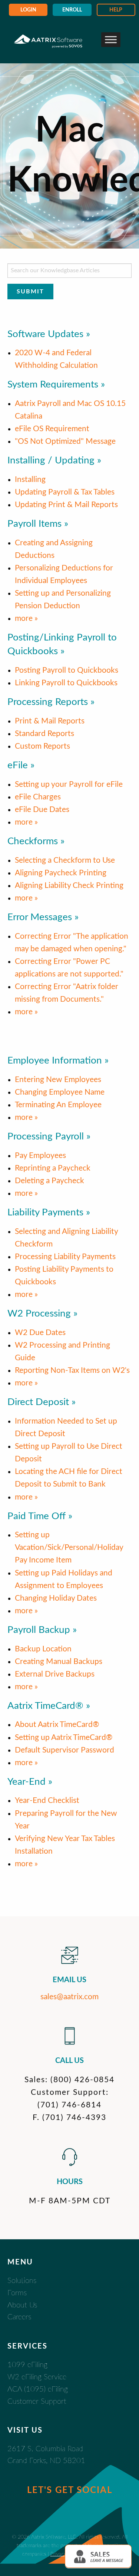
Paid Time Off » (40, 1516)
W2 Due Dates (40, 1333)
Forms (17, 2293)
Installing (30, 480)
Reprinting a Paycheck (53, 1168)
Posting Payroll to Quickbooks (67, 670)
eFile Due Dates (42, 810)
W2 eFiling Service (37, 2377)
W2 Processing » (42, 1314)
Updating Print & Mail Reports (66, 505)
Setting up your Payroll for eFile (69, 784)
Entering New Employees (58, 1080)
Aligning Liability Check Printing (69, 886)
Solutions (22, 2281)
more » (26, 618)
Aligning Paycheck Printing (61, 873)
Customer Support (37, 2402)
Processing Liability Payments (65, 1257)
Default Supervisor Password (64, 1750)
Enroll (72, 10)
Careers (19, 2317)
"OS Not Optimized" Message (65, 441)
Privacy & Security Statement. (84, 2554)
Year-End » (30, 1782)
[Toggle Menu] (111, 39)
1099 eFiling (27, 2365)
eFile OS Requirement (52, 429)
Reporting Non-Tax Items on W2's (72, 1370)
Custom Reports (42, 746)
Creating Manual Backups (59, 1662)
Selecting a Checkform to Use (65, 860)
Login (28, 10)
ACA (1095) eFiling (38, 2389)
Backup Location (43, 1649)
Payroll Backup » (42, 1630)
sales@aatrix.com (69, 1997)
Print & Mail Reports (50, 721)
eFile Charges (38, 797)
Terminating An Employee (58, 1105)
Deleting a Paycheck (49, 1181)
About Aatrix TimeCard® (57, 1725)
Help (116, 10)
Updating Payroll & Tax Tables (65, 492)
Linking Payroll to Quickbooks (66, 683)
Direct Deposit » (42, 1402)
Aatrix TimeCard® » (49, 1706)
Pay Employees (40, 1156)
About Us (22, 2305)
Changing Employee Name (60, 1092)
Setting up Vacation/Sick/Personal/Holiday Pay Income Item (69, 1547)
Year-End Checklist (47, 1800)
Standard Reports (44, 734)
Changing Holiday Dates (56, 1598)
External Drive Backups (55, 1674)
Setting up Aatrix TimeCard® (64, 1738)
